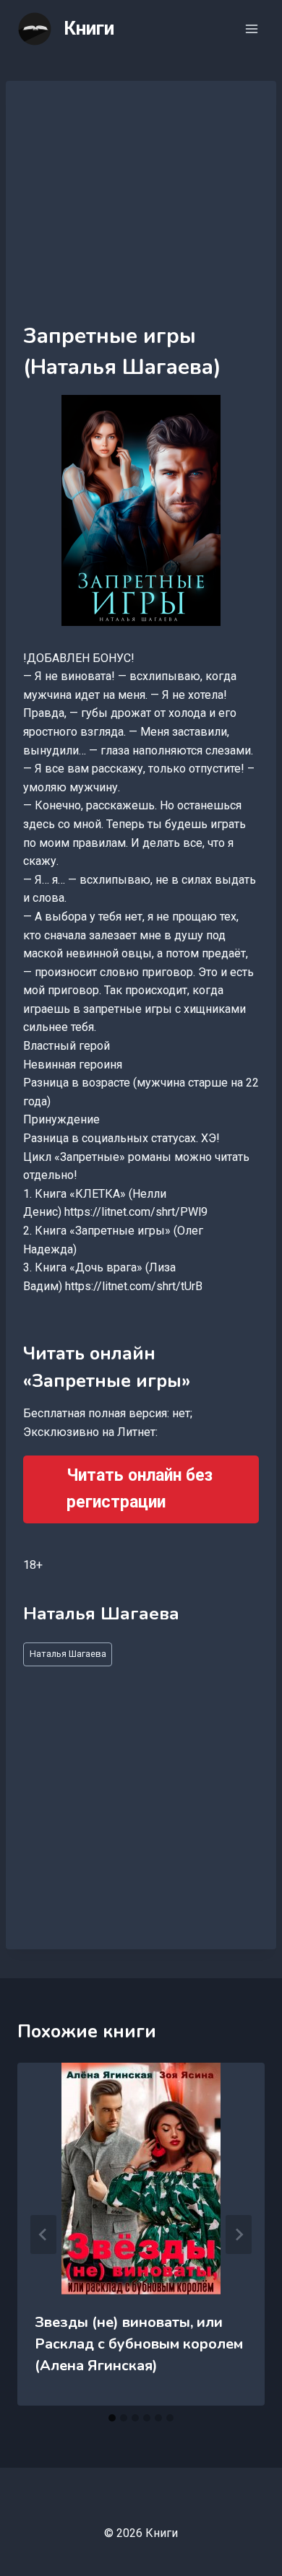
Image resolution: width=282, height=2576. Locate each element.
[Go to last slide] (43, 2235)
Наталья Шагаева (68, 1654)
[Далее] (239, 2235)
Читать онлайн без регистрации (140, 1489)
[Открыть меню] (251, 29)
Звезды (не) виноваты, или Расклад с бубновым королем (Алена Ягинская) (139, 2344)
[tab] (112, 2418)
